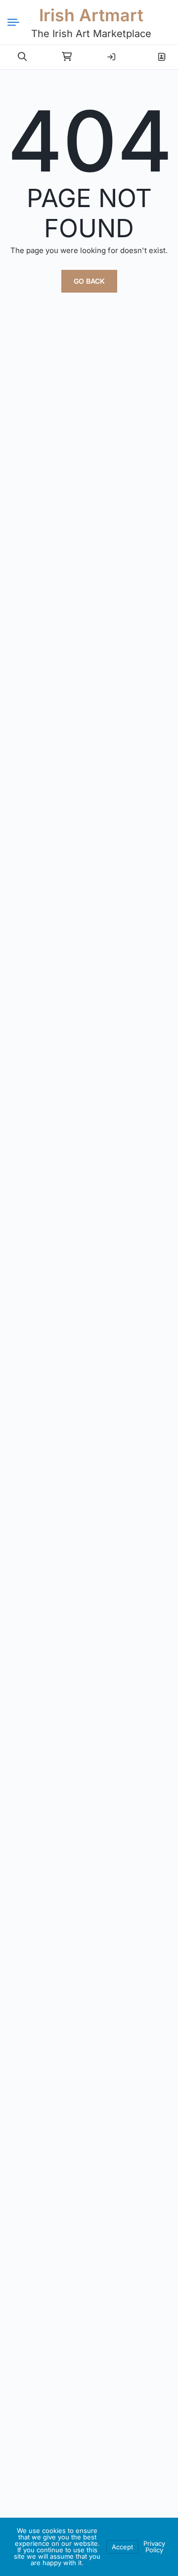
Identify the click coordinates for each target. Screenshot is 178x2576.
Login (111, 53)
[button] (22, 57)
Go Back (89, 281)
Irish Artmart (91, 15)
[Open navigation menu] (17, 22)
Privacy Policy (154, 2547)
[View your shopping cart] (67, 57)
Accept (122, 2547)
